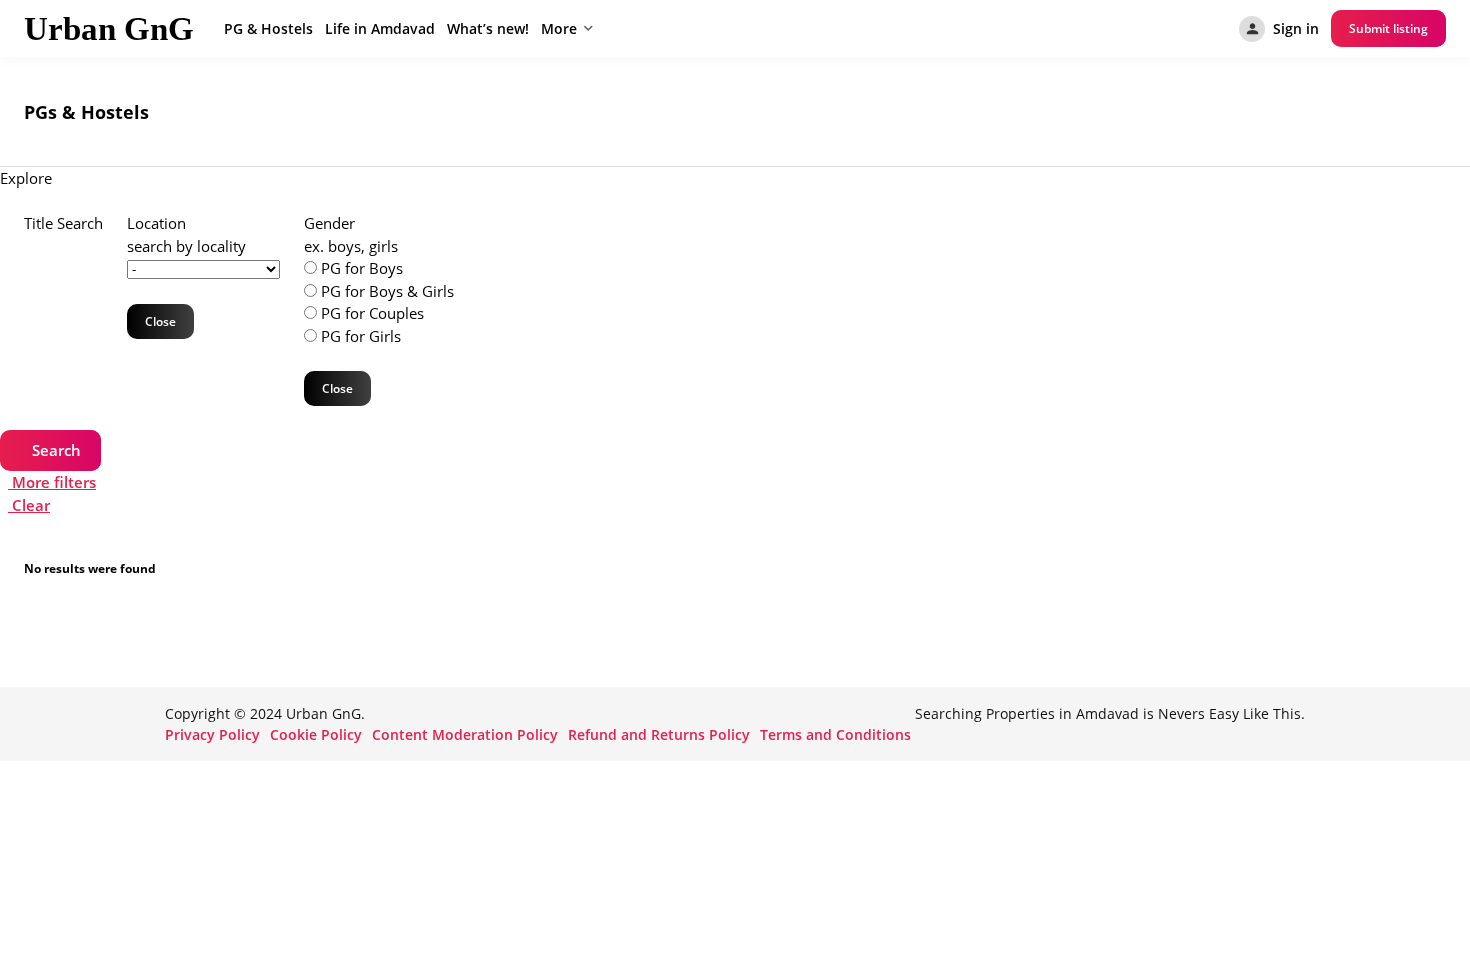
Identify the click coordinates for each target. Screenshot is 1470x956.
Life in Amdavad (380, 28)
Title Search (63, 223)
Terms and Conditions (835, 734)
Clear (29, 505)
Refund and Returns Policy (659, 734)
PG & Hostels (268, 28)
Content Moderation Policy (465, 734)
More (559, 28)
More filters (52, 482)
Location (156, 223)
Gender (329, 223)
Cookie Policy (316, 734)
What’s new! (488, 28)
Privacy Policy (212, 734)
